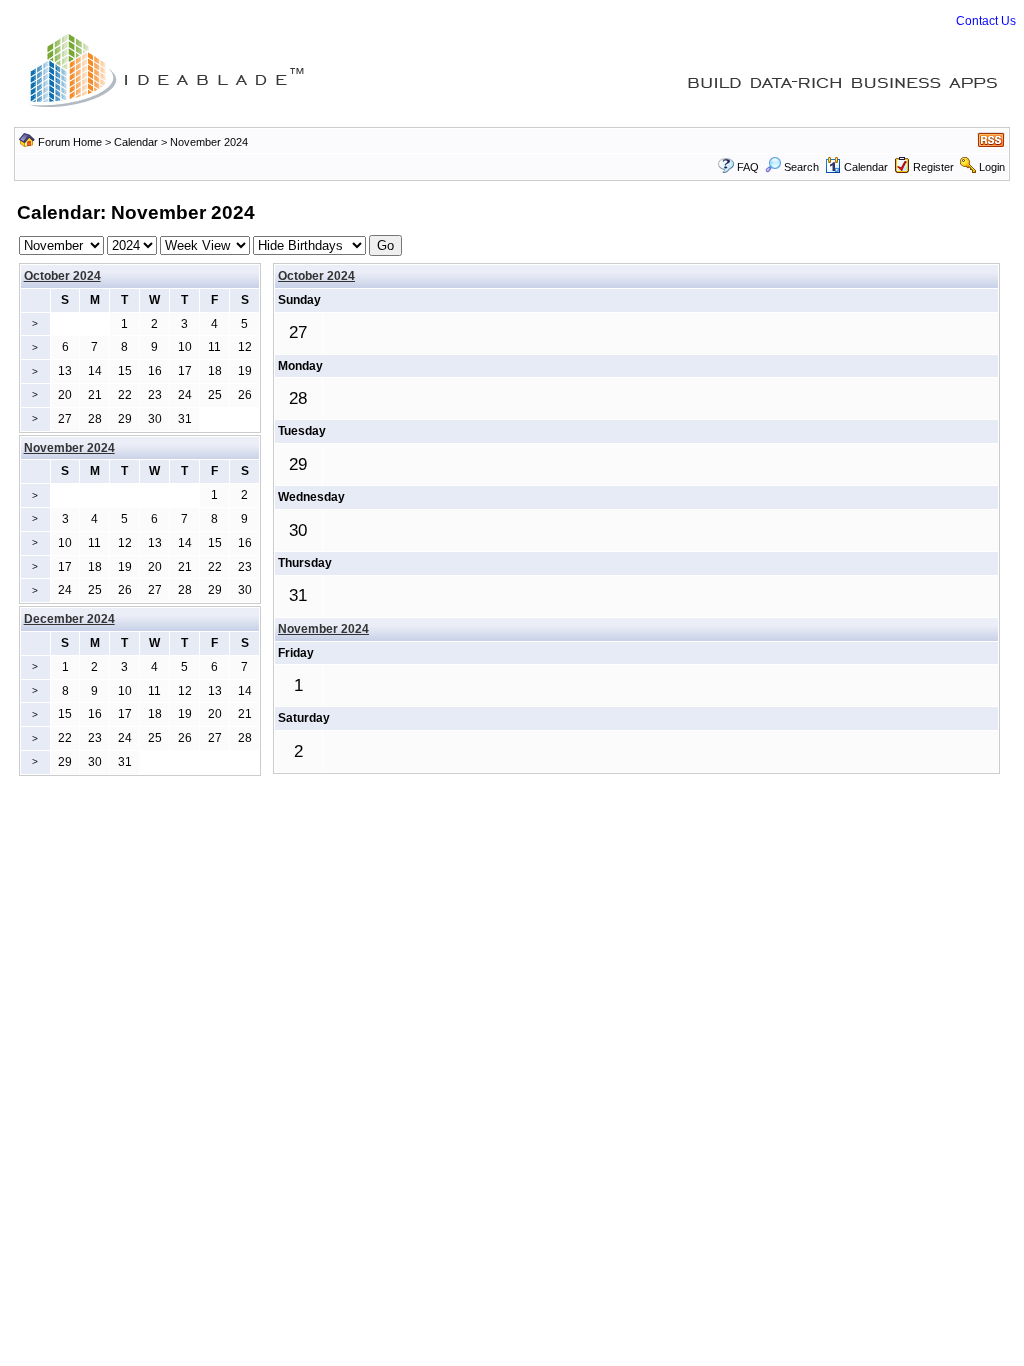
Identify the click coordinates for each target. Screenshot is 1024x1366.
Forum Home (70, 142)
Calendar (136, 142)
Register (933, 167)
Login (992, 167)
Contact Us (986, 21)
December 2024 (69, 619)
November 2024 (323, 629)
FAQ (748, 167)
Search (801, 167)
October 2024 (62, 276)
